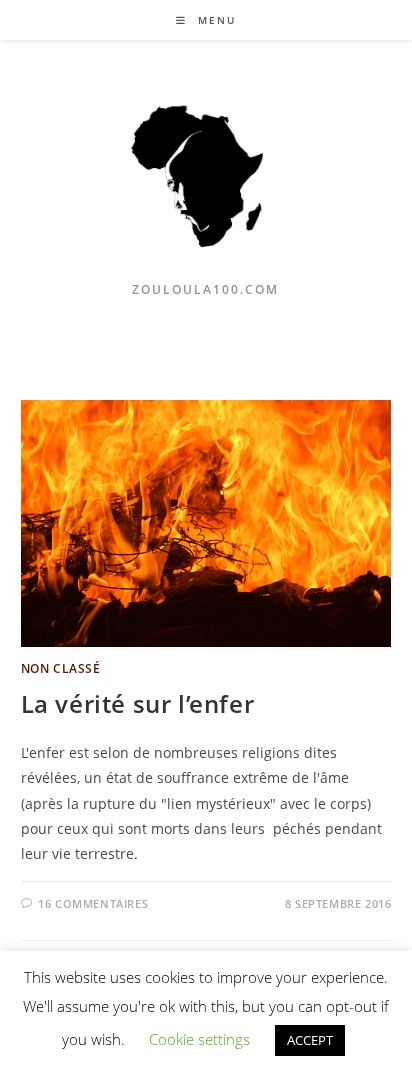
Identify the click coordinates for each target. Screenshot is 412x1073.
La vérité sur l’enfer (138, 703)
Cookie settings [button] (199, 1039)
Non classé (61, 668)
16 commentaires (93, 903)
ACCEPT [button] (310, 1040)
